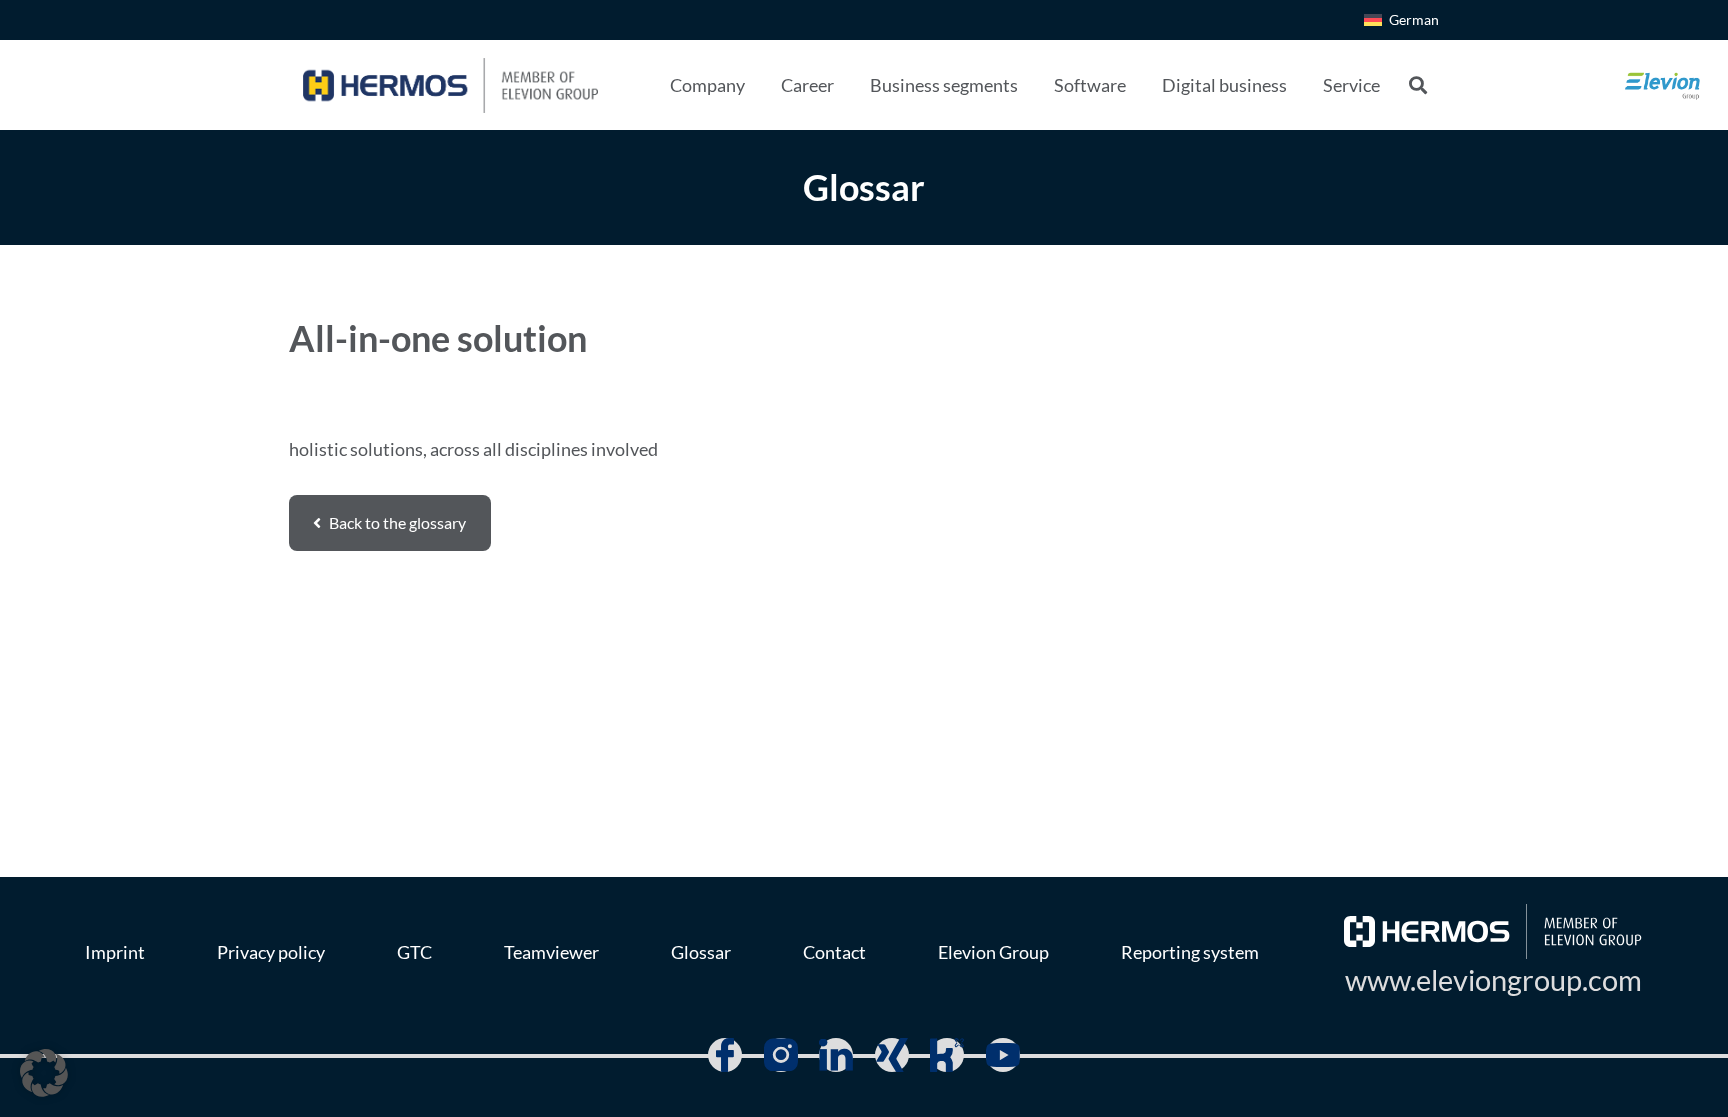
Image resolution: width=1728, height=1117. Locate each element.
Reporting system (1190, 952)
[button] (761, 85)
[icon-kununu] (947, 1055)
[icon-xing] (892, 1055)
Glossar (701, 952)
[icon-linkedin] (836, 1055)
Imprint (115, 952)
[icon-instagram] (781, 1055)
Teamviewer (551, 952)
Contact (834, 952)
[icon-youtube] (1003, 1055)
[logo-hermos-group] (450, 85)
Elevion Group (993, 952)
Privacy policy (271, 952)
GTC (414, 952)
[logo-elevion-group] (1663, 85)
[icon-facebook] (725, 1055)
